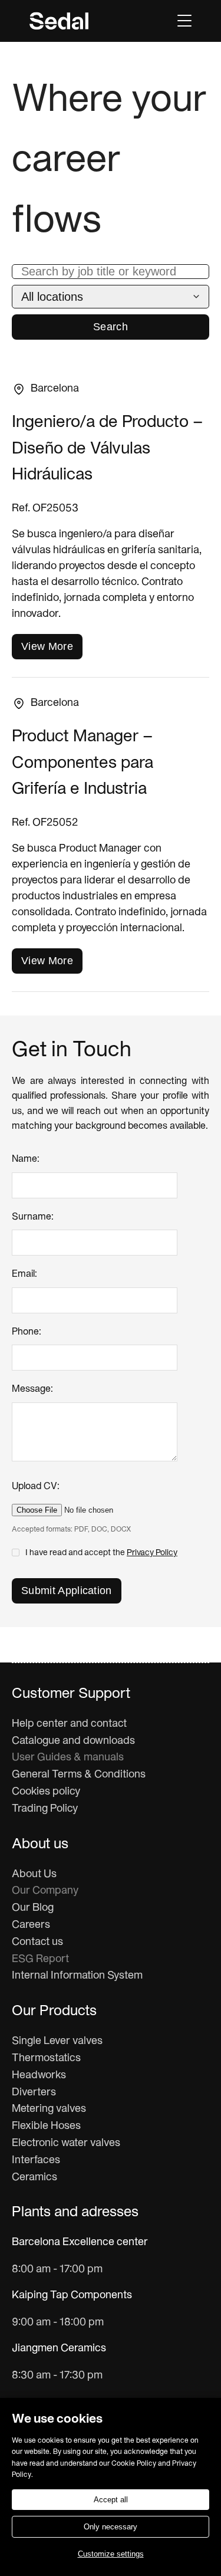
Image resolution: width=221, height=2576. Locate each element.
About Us (34, 1874)
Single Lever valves (57, 2041)
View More (47, 646)
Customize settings (111, 2554)
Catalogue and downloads (73, 1741)
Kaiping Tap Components (72, 2296)
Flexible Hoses (46, 2126)
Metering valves (49, 2109)
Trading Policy (45, 1809)
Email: (24, 1274)
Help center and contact (69, 1724)
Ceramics (34, 2178)
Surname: (33, 1217)
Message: (32, 1389)
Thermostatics (46, 2058)
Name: (26, 1159)
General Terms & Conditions (79, 1775)
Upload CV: (36, 1487)
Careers (31, 1925)
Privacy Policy (152, 1553)
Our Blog (33, 1908)
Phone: (27, 1332)
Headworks (39, 2076)
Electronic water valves (66, 2143)
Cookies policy (46, 1792)
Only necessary (111, 2527)
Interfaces (36, 2161)
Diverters (34, 2093)
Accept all (111, 2500)
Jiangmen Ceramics (59, 2349)
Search (111, 327)
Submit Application (67, 1591)
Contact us (37, 1942)
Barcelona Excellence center (80, 2242)
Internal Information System (77, 1976)
